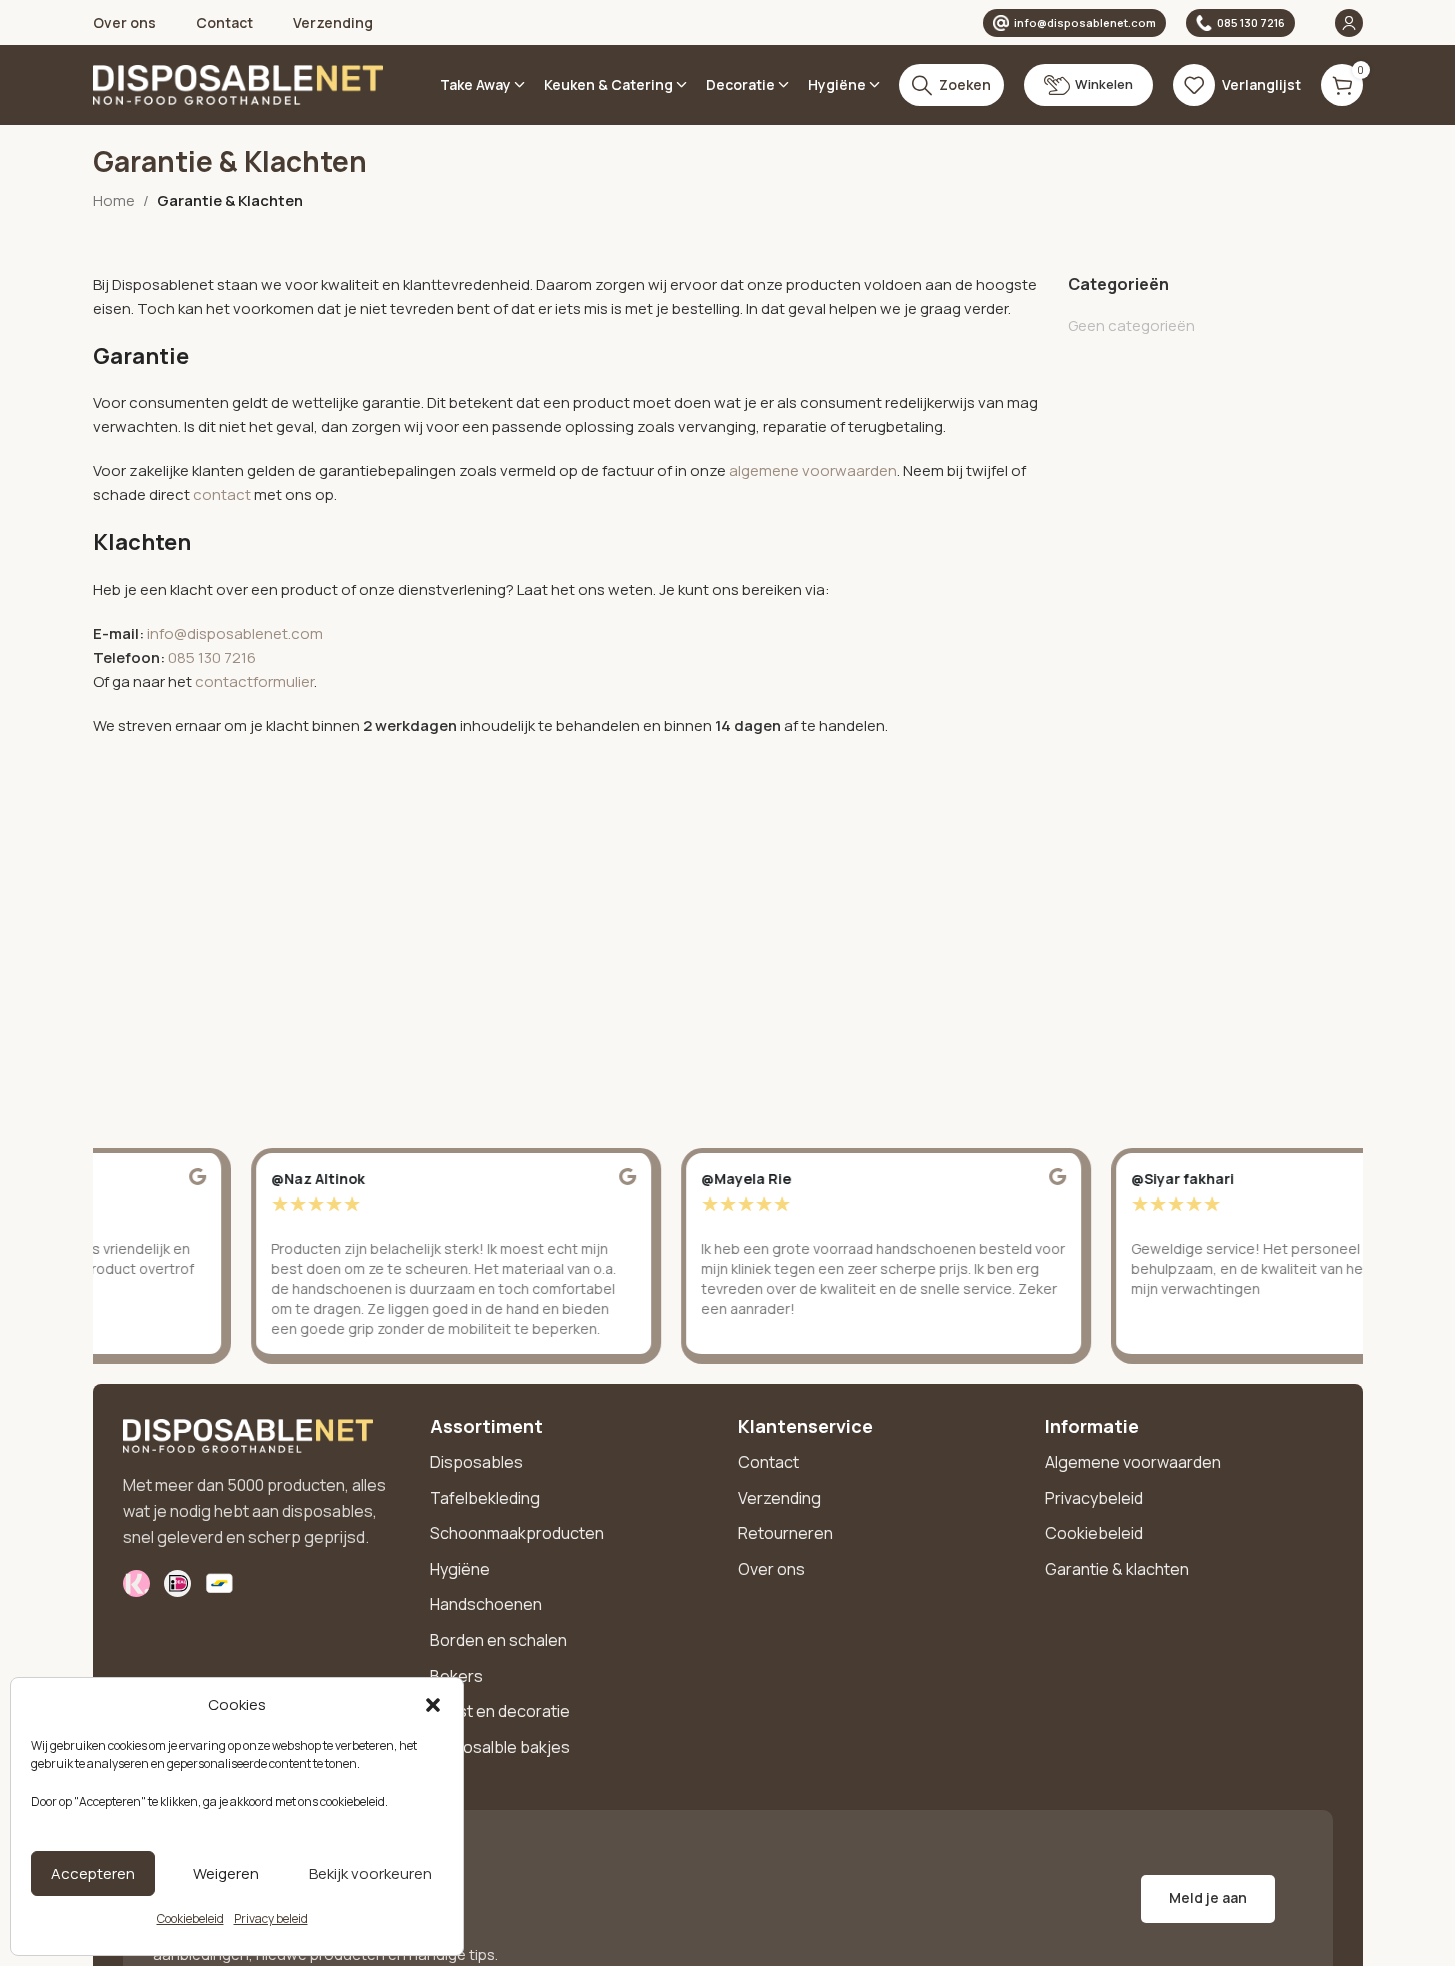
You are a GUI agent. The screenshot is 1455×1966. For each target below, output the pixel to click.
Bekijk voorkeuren (370, 1873)
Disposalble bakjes (500, 1747)
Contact (768, 1462)
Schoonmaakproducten (517, 1533)
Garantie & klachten (1117, 1569)
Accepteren (93, 1873)
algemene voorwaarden (813, 470)
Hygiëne (460, 1569)
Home (114, 200)
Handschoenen (486, 1604)
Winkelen (1104, 84)
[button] (433, 1705)
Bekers (456, 1676)
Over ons (771, 1569)
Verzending (779, 1498)
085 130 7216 (1251, 22)
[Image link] (248, 1434)
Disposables (476, 1462)
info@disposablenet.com (1085, 22)
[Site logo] (238, 83)
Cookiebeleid (190, 1918)
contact (223, 494)
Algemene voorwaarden (1133, 1462)
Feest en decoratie (500, 1711)
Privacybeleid (1094, 1498)
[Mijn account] (1349, 23)
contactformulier (254, 681)
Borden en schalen (498, 1640)
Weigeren (226, 1873)
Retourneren (785, 1533)
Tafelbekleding (485, 1498)
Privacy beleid (271, 1918)
